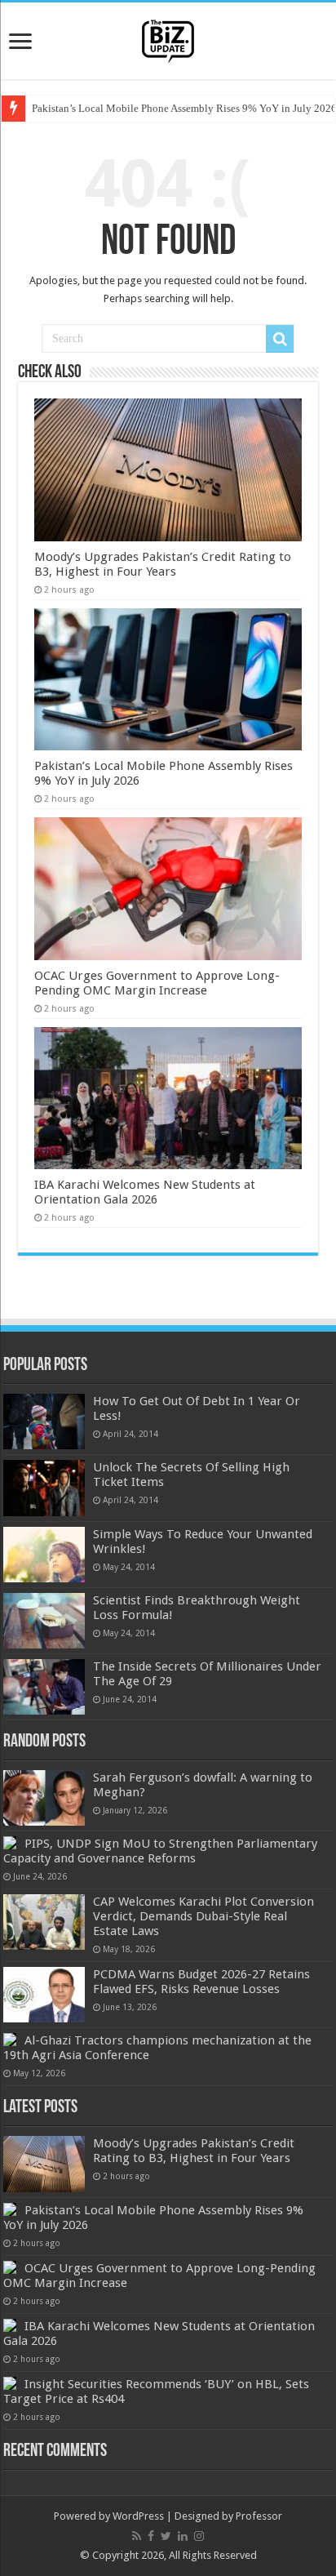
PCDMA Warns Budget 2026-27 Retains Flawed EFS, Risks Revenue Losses (201, 1982)
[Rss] (137, 2536)
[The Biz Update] (168, 38)
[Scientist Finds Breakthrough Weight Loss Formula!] (44, 1621)
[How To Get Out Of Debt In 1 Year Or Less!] (44, 1421)
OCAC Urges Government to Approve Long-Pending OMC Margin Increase (157, 983)
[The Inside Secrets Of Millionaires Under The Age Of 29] (44, 1687)
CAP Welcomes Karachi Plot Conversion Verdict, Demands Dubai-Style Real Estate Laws (203, 1916)
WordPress (138, 2516)
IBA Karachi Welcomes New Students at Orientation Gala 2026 (145, 1192)
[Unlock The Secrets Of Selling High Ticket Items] (44, 1488)
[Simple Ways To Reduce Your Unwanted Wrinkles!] (44, 1555)
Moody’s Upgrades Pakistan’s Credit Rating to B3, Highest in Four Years (163, 564)
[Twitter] (166, 2536)
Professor (259, 2516)
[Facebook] (151, 2536)
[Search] (280, 339)
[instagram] (199, 2536)
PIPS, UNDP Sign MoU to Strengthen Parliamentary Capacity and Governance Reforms (160, 1851)
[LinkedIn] (183, 2536)
